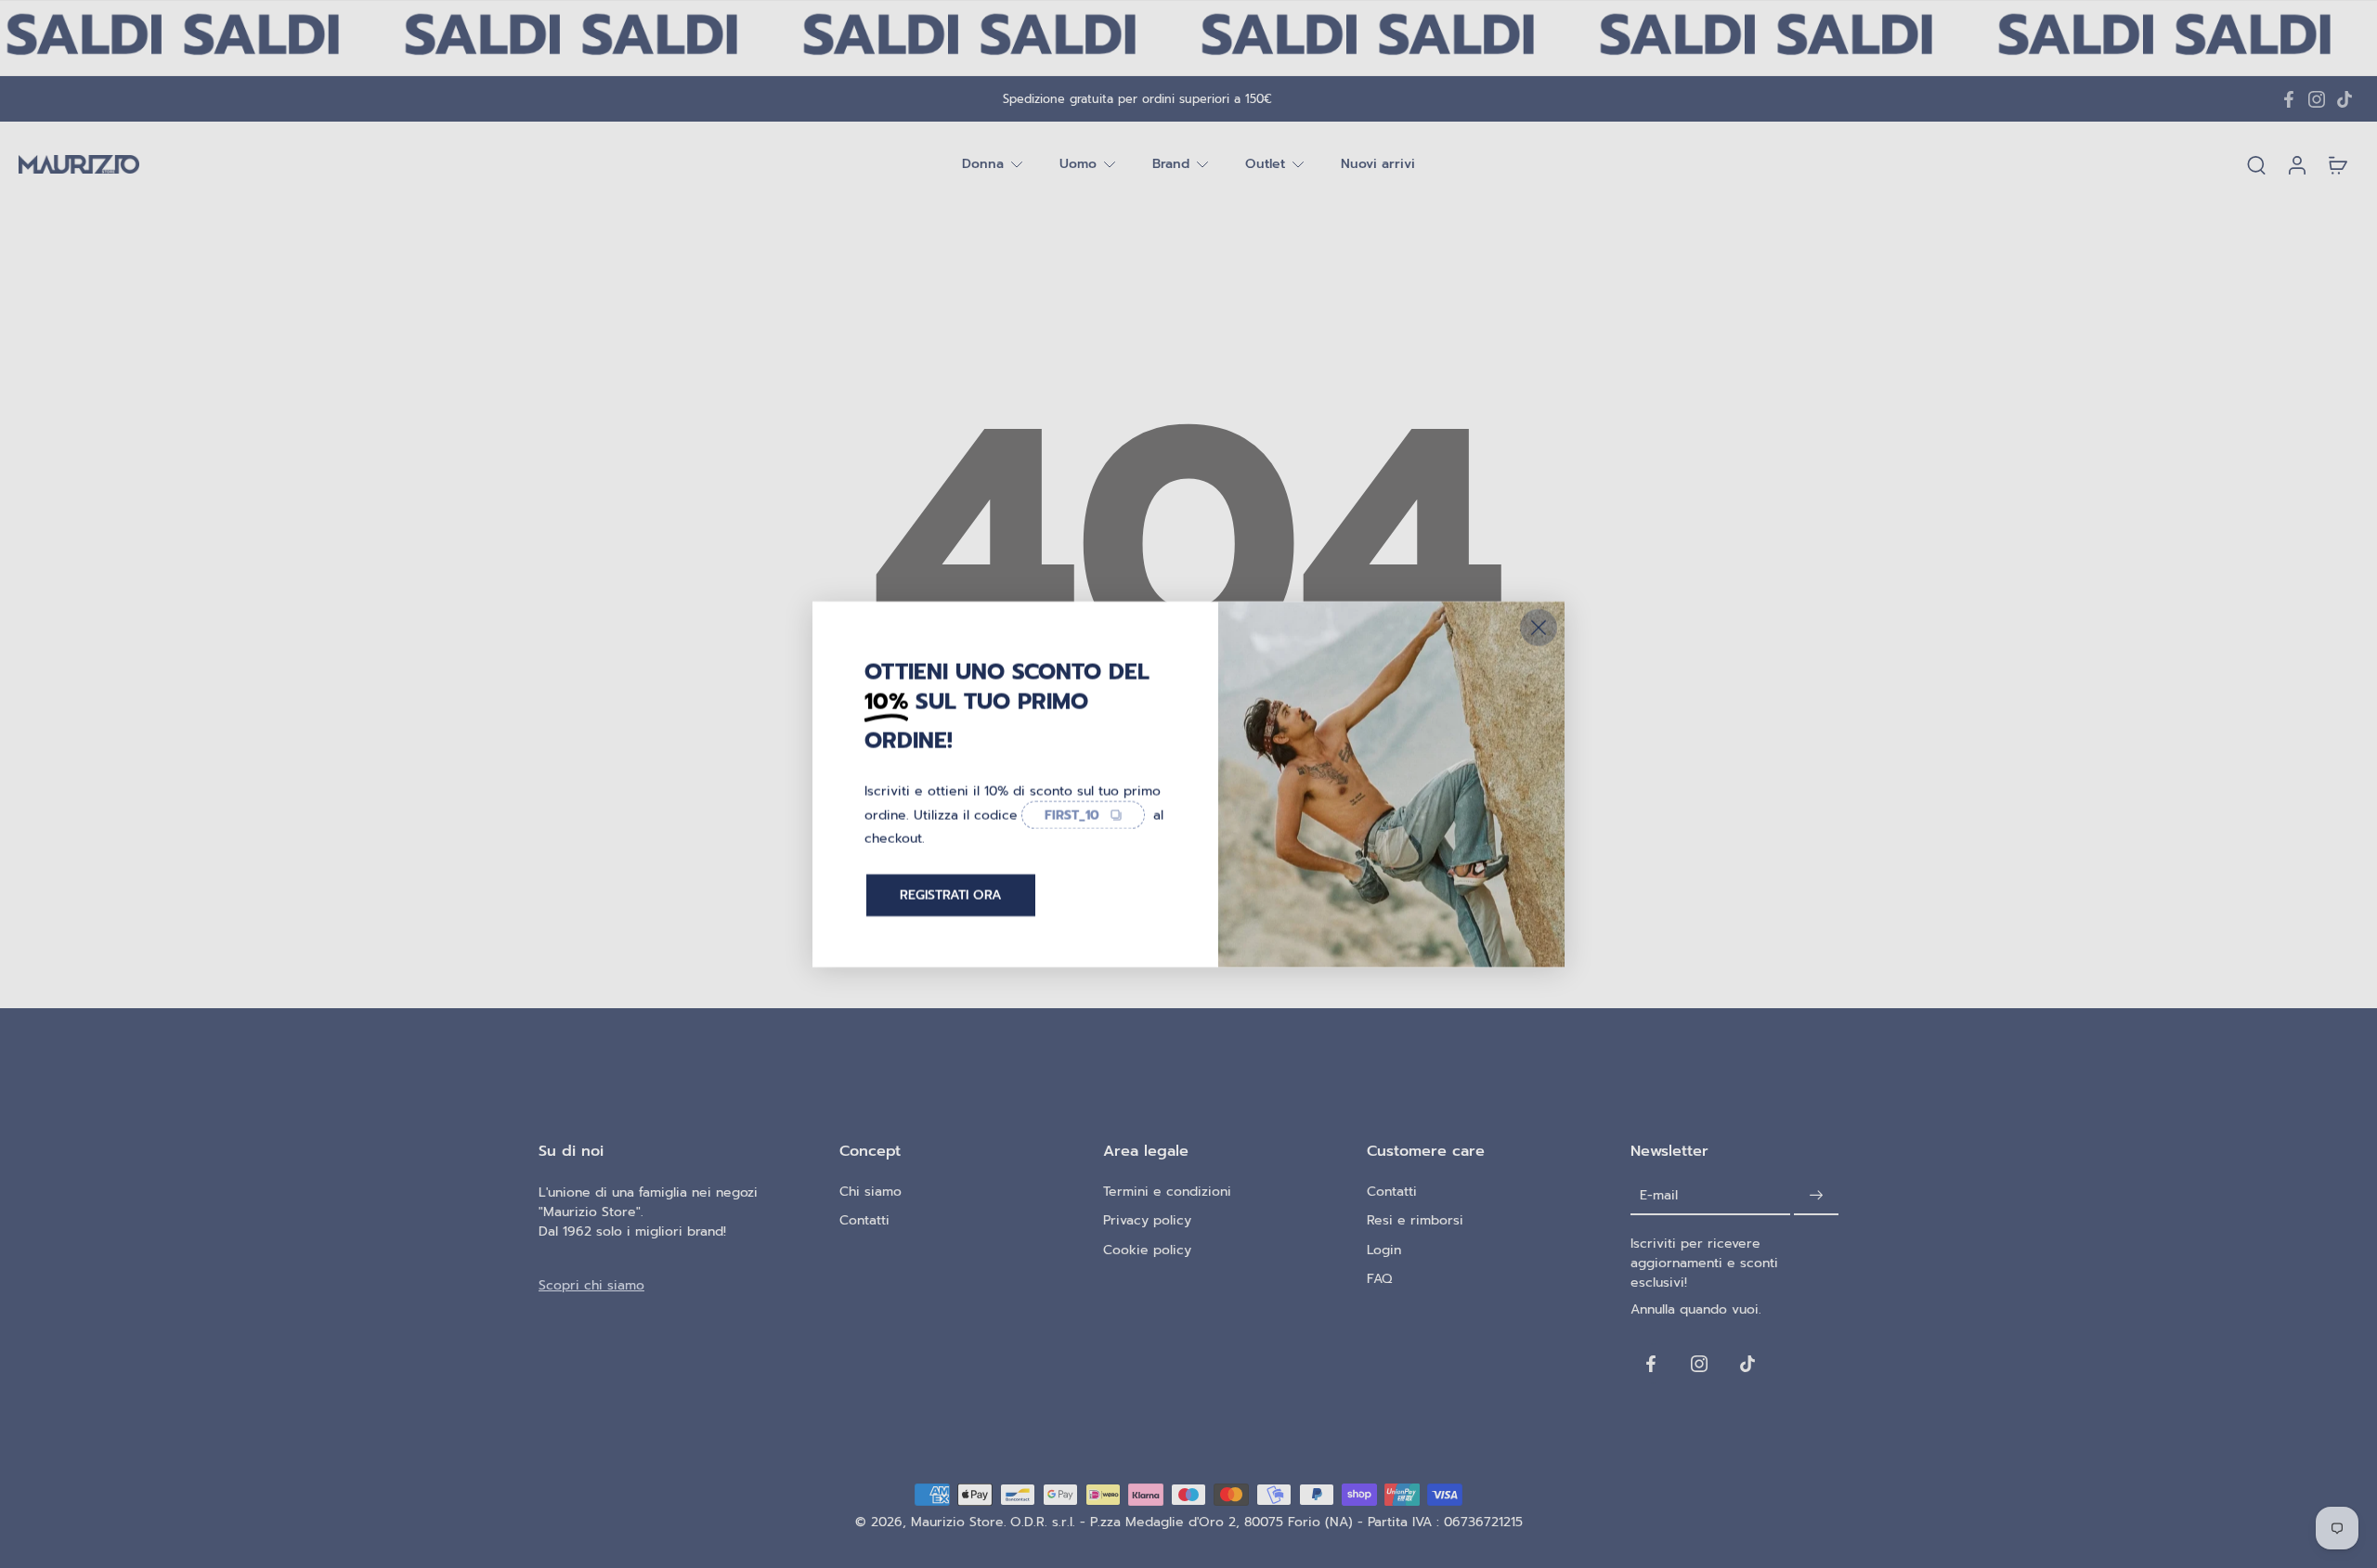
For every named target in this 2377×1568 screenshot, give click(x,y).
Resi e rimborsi (1415, 1220)
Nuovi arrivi (1378, 165)
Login (1384, 1250)
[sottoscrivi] (1816, 1195)
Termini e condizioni (1167, 1192)
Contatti (864, 1220)
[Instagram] (2317, 99)
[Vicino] (1539, 627)
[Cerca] (2256, 164)
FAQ (1379, 1279)
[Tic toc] (2345, 99)
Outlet (1265, 165)
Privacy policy (1147, 1220)
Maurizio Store (957, 1522)
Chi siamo (870, 1192)
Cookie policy (1147, 1250)
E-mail (1659, 1195)
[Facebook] (2289, 99)
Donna (983, 165)
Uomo (1078, 165)
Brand (1171, 165)
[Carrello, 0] (2338, 164)
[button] (661, 1151)
